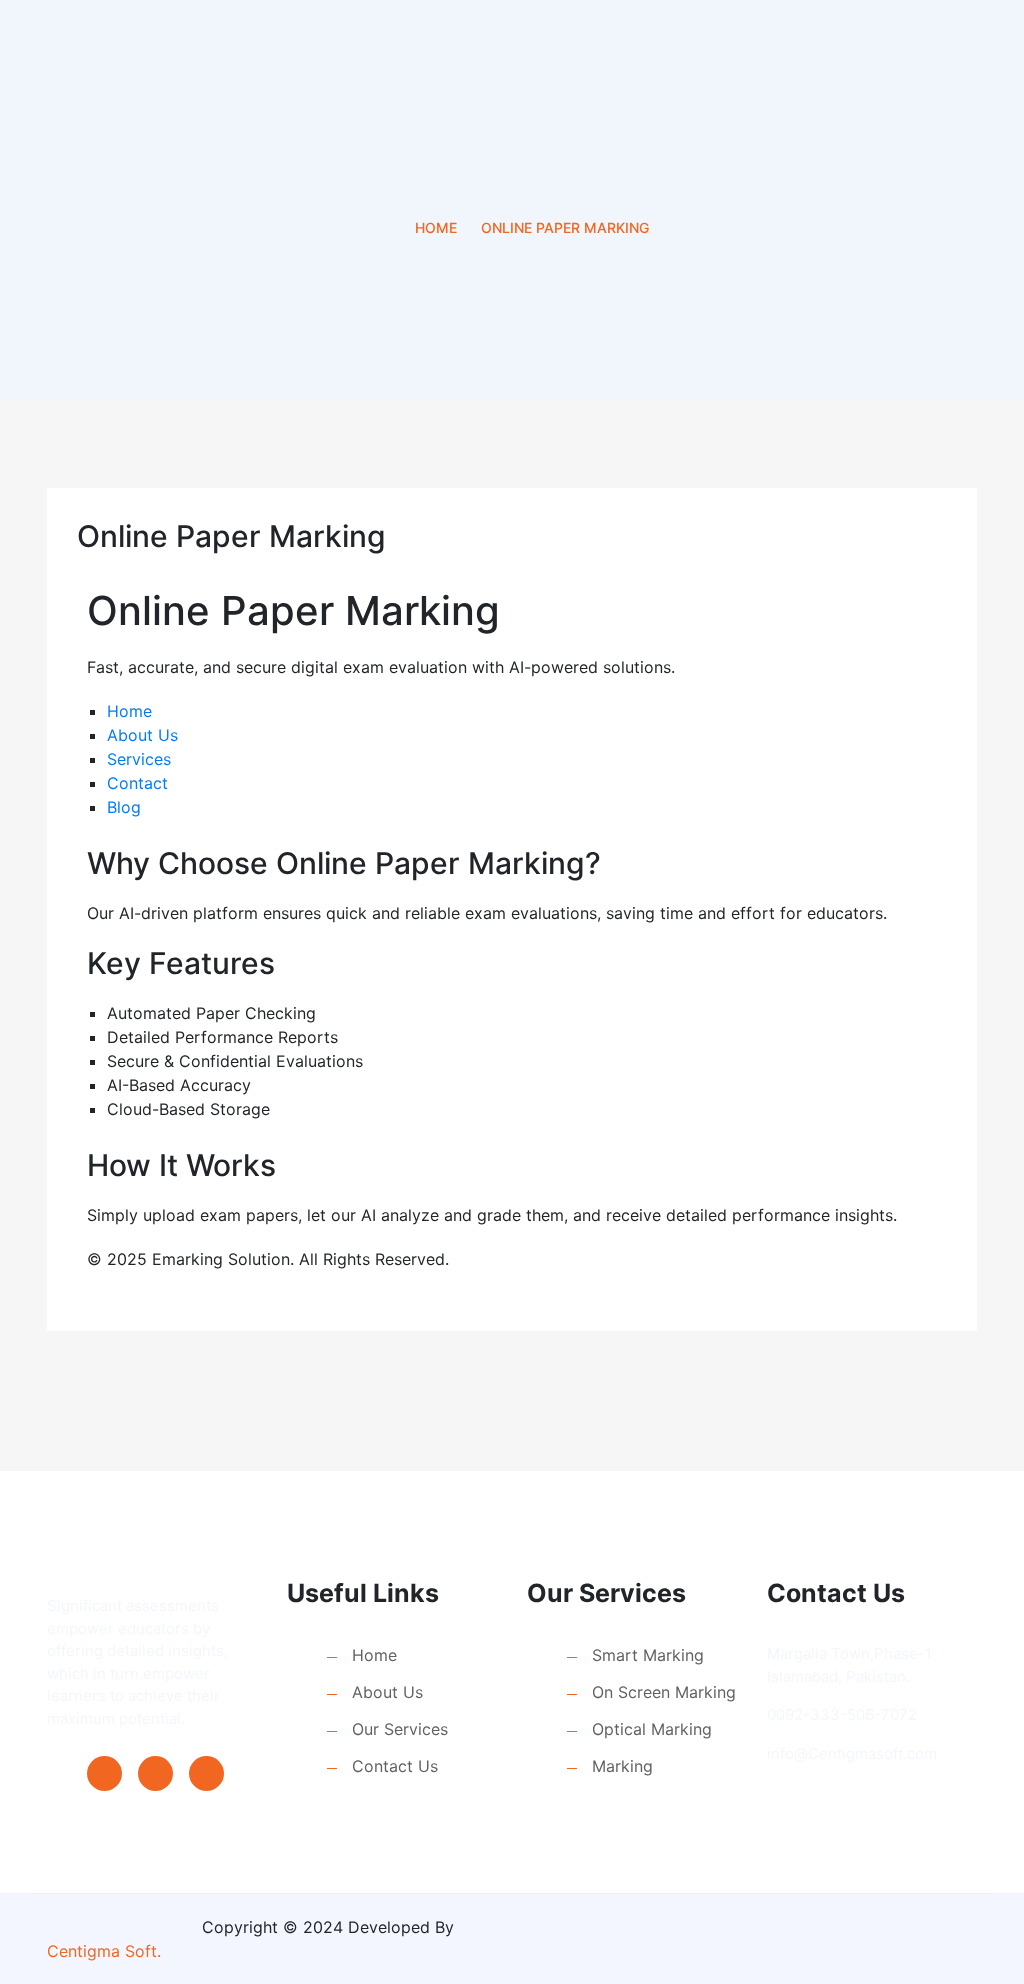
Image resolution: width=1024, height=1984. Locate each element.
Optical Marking (652, 1729)
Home (436, 227)
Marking (622, 1766)
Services (139, 759)
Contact (137, 783)
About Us (142, 735)
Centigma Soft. (104, 1951)
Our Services (400, 1729)
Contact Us (395, 1766)
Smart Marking (648, 1655)
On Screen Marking (664, 1692)
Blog (124, 807)
